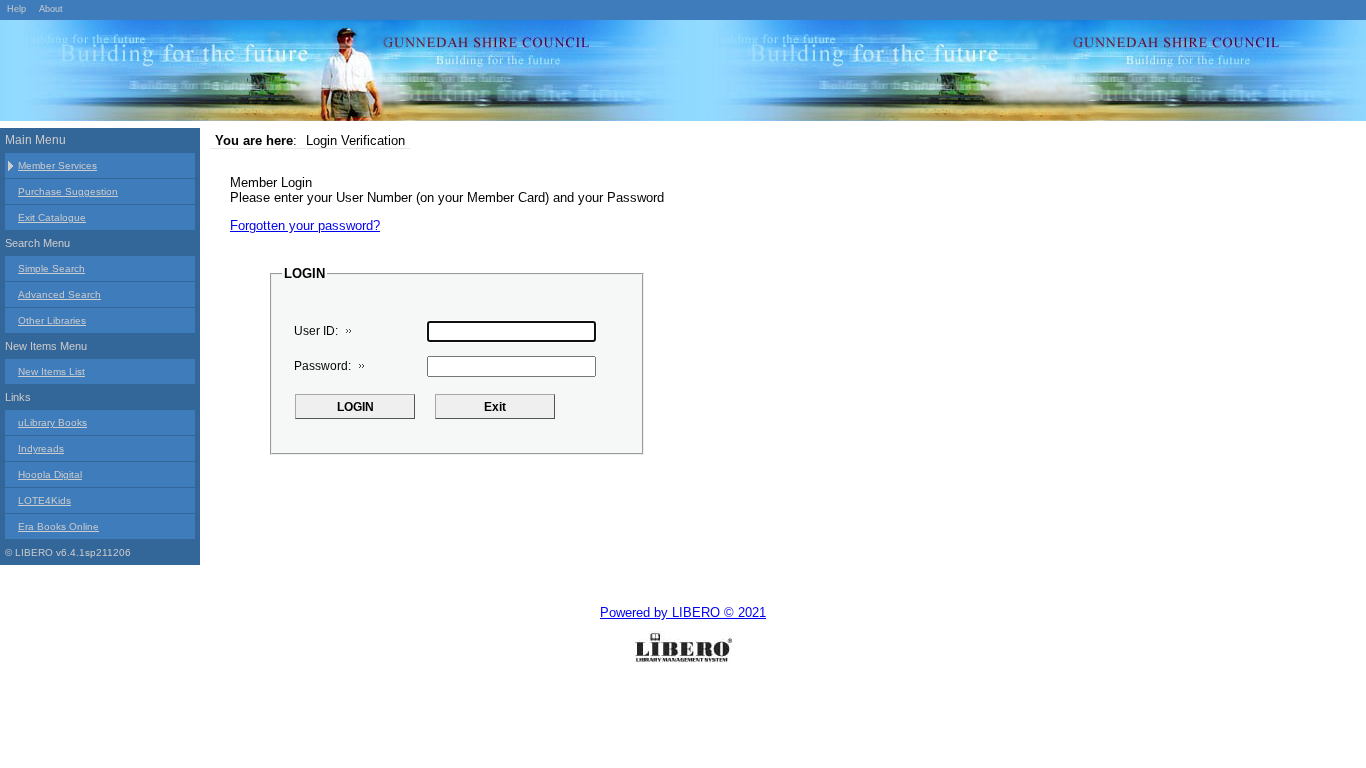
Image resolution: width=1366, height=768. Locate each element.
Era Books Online (58, 526)
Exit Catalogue (52, 217)
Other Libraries (52, 320)
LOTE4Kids (44, 500)
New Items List (51, 371)
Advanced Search (59, 294)
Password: (322, 366)
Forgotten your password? (305, 225)
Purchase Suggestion (68, 191)
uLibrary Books (52, 422)
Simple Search (51, 268)
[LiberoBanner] (300, 74)
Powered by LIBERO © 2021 (683, 612)
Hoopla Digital (50, 474)
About (51, 9)
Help (16, 9)
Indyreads (41, 448)
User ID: (316, 331)
